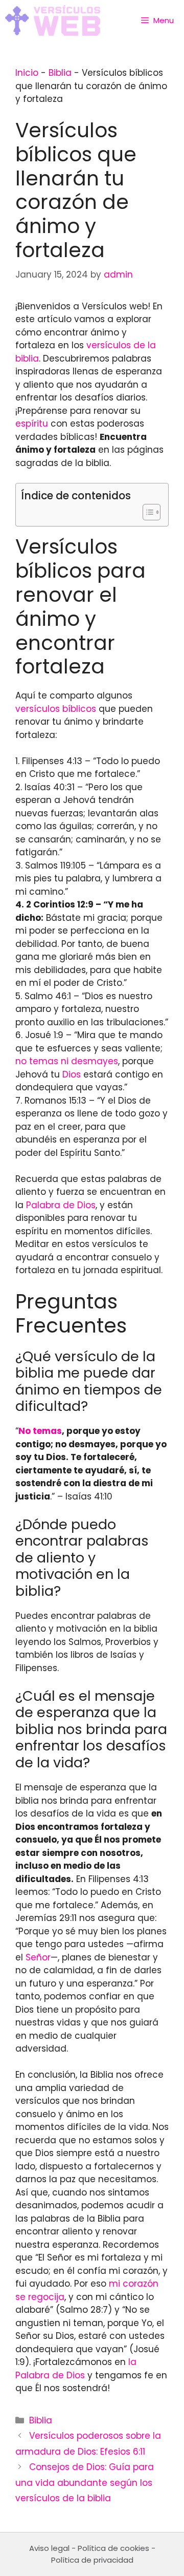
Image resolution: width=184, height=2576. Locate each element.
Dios (72, 1074)
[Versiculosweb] (53, 20)
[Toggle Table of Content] (146, 512)
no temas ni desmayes (67, 1061)
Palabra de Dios (61, 1205)
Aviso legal (49, 2548)
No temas (40, 1431)
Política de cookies (113, 2548)
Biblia (60, 73)
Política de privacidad (92, 2560)
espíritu (32, 424)
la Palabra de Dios (76, 2369)
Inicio (27, 73)
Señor (38, 1957)
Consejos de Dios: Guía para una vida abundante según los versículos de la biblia (85, 2483)
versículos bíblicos (56, 709)
